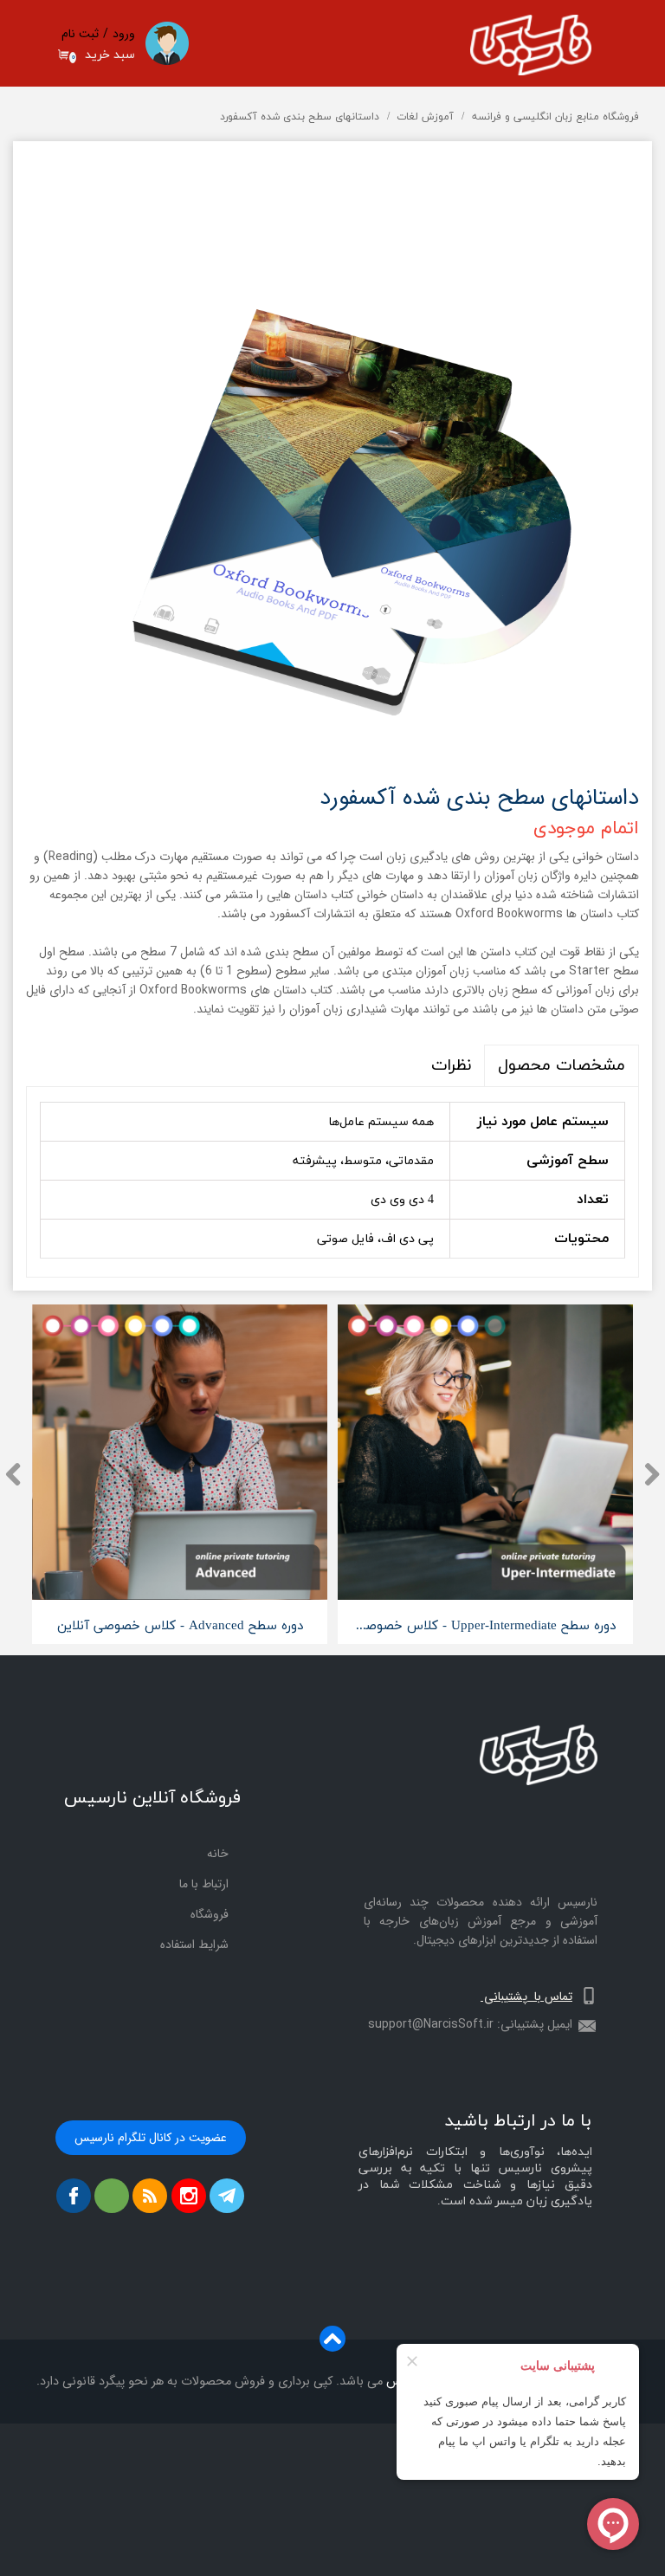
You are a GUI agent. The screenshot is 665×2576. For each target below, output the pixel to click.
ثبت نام (80, 34)
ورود (124, 34)
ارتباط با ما (204, 1884)
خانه (218, 1854)
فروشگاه (210, 1914)
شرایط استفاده (194, 1945)
